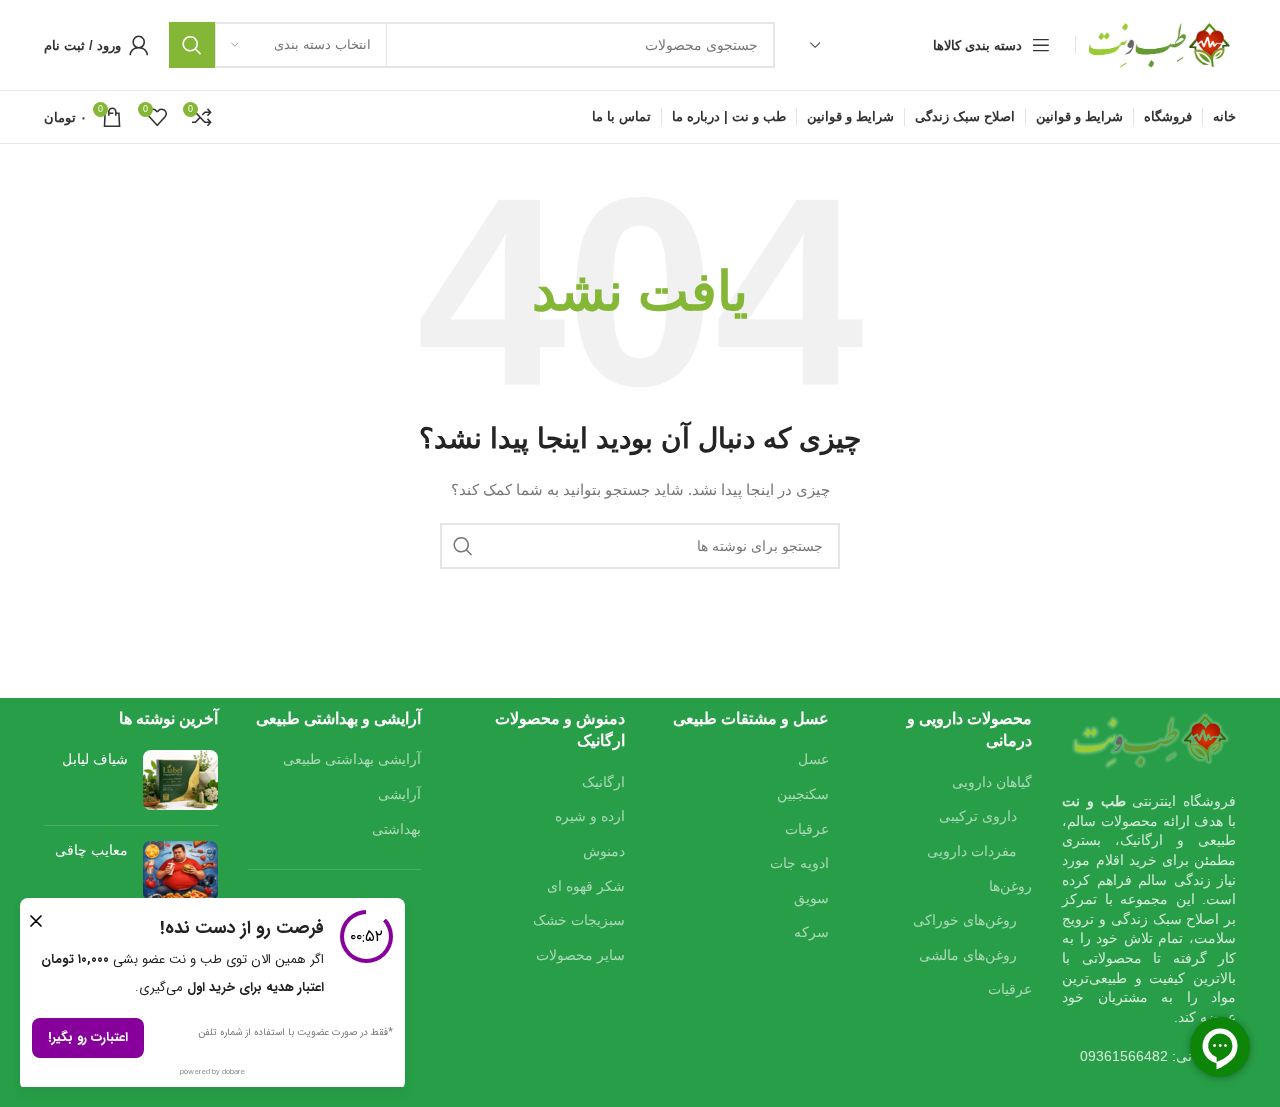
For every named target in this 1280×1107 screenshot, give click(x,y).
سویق (811, 898)
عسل (813, 759)
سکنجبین (803, 794)
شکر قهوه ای (586, 886)
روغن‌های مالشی (968, 955)
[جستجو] (192, 45)
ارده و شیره (590, 816)
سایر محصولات (580, 955)
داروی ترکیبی (978, 816)
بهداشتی (396, 829)
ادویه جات (799, 863)
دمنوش (604, 851)
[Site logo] (1161, 44)
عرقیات (1010, 989)
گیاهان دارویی (992, 782)
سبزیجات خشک (579, 920)
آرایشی (399, 794)
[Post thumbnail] (180, 780)
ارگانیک (603, 782)
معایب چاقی (91, 850)
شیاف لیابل (95, 759)
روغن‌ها (1010, 886)
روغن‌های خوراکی (965, 920)
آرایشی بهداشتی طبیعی (352, 759)
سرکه (811, 932)
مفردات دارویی (972, 851)
